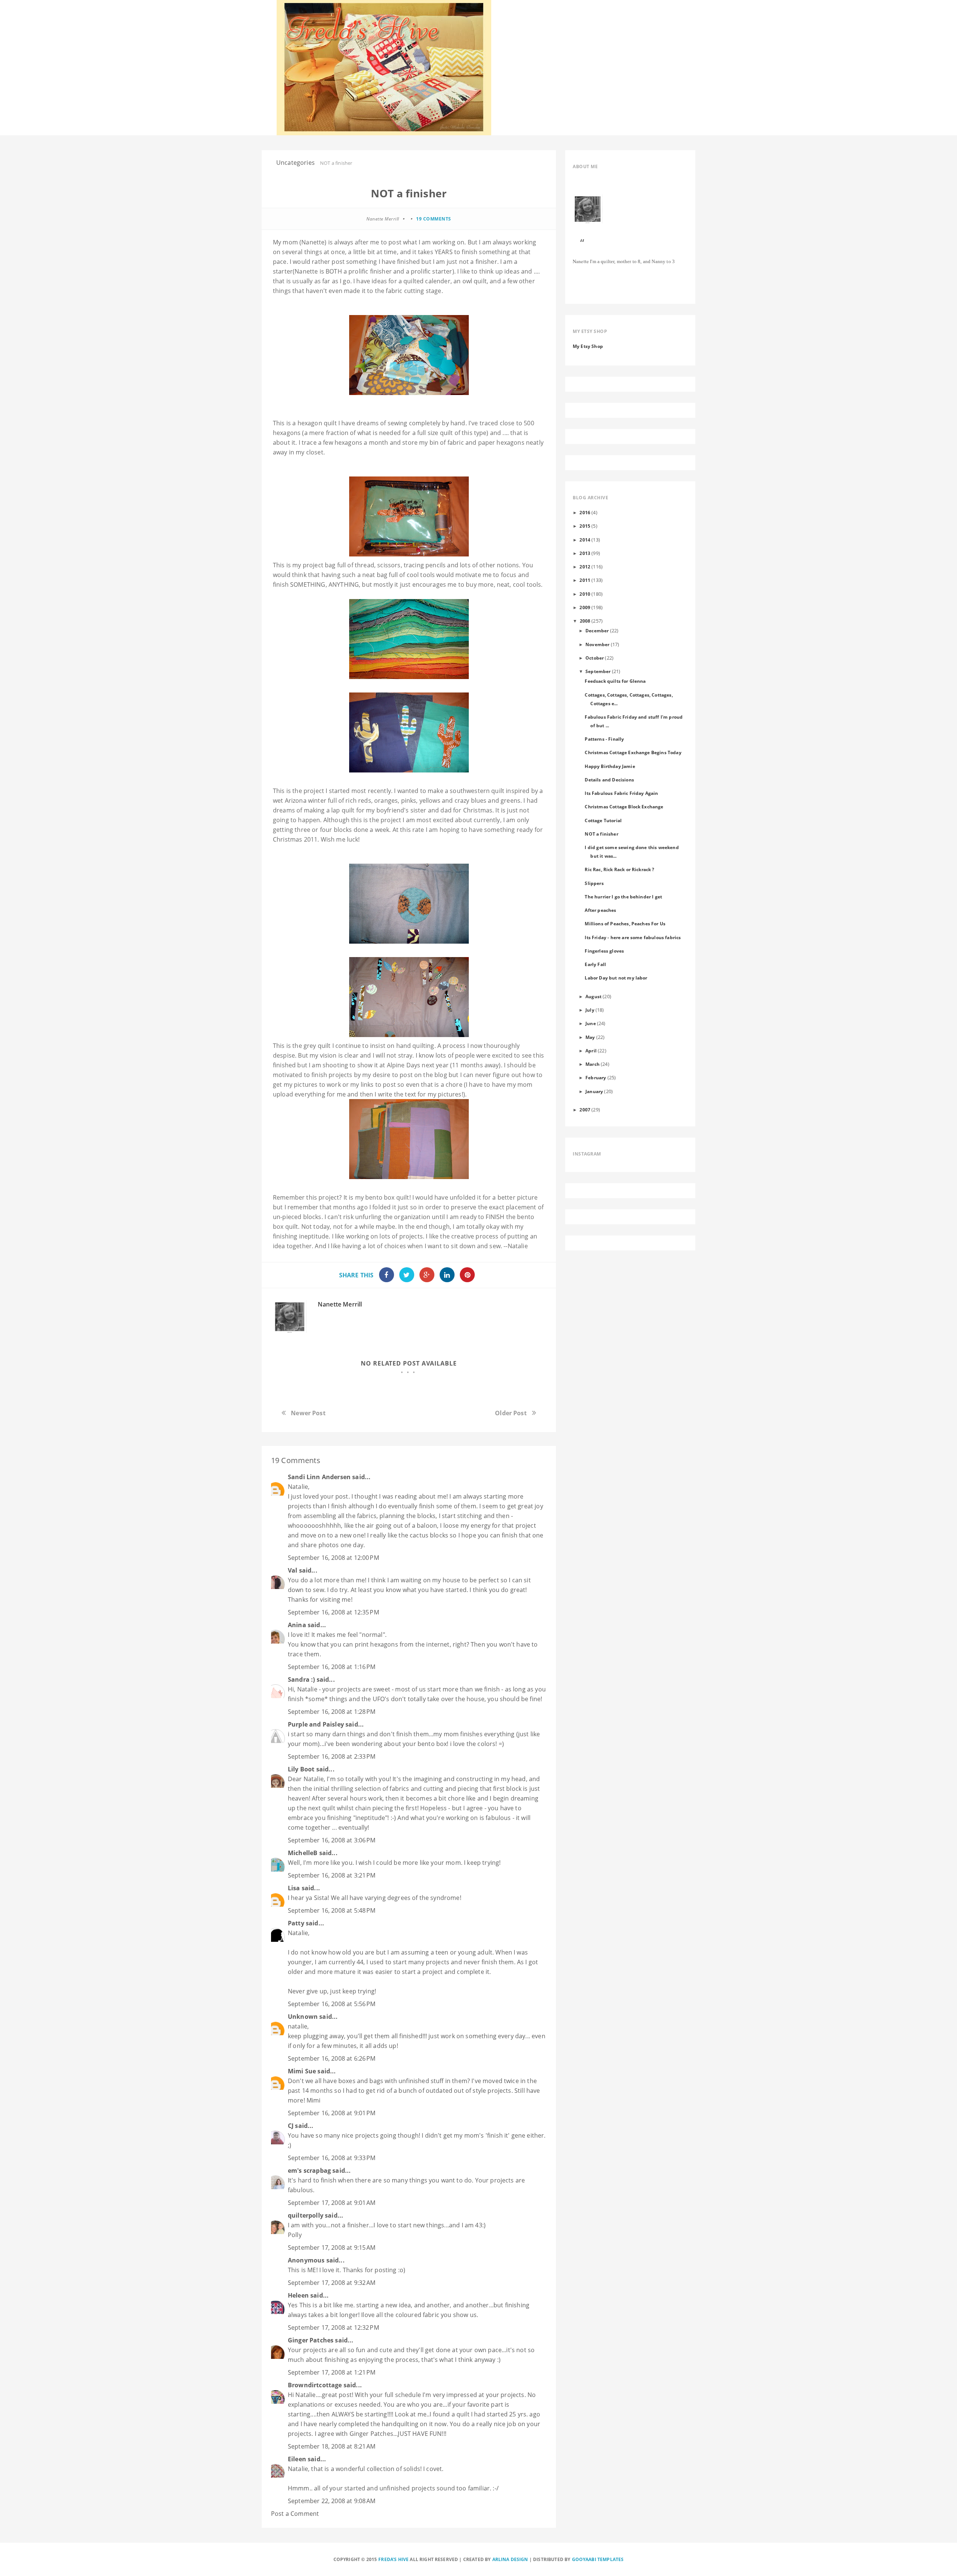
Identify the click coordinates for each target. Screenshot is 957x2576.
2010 (585, 594)
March (593, 1064)
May (590, 1037)
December (597, 630)
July (590, 1010)
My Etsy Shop (588, 346)
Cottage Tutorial (603, 820)
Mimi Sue (302, 2071)
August (593, 996)
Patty (296, 1923)
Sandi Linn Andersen (319, 1477)
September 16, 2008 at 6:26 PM (332, 2058)
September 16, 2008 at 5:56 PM (332, 2004)
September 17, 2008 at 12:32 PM (333, 2327)
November (597, 644)
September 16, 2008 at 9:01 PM (332, 2113)
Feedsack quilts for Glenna (615, 681)
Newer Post (308, 1413)
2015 (585, 526)
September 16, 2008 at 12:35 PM (333, 1612)
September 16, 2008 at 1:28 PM (332, 1712)
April (591, 1051)
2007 (585, 1110)
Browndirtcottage (315, 2385)
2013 (585, 553)
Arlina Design (510, 2559)
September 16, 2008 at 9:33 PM (332, 2158)
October (595, 658)
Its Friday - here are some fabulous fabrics (633, 937)
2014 (585, 540)
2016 (585, 512)
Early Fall (595, 964)
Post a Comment (295, 2514)
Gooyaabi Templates (598, 2559)
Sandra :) (301, 1679)
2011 (585, 580)
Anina (297, 1625)
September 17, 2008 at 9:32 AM (332, 2283)
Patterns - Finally (604, 739)
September (598, 671)
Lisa (294, 1888)
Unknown (303, 2017)
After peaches (600, 910)
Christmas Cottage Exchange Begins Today (633, 752)
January (594, 1091)
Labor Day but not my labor (616, 978)
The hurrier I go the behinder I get (623, 897)
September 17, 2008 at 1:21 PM (332, 2372)
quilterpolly (306, 2215)
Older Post (511, 1413)
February (596, 1077)
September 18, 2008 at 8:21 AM (332, 2446)
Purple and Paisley (316, 1724)
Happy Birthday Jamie (610, 766)
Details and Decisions (609, 780)
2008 (585, 621)
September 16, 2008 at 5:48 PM (332, 1910)
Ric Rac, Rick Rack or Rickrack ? (619, 869)
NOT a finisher (601, 834)
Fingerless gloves (604, 951)
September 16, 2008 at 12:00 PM (333, 1558)
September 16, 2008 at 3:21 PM (332, 1875)
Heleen (298, 2295)
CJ (291, 2126)
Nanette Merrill (340, 1304)
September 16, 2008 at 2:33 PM (332, 1756)
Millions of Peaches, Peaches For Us (625, 923)
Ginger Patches (311, 2340)
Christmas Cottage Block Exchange (624, 806)
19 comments (434, 219)
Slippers (594, 883)
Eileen (297, 2459)
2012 (585, 567)
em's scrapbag (309, 2171)
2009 (585, 607)
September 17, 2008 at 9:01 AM (332, 2203)
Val (293, 1570)
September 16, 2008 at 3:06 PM (332, 1840)
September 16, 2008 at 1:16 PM (332, 1667)
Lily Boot (301, 1769)
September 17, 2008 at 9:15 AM (332, 2248)
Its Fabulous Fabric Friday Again (621, 793)
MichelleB (303, 1853)
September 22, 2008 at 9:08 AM (332, 2501)
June (591, 1023)
